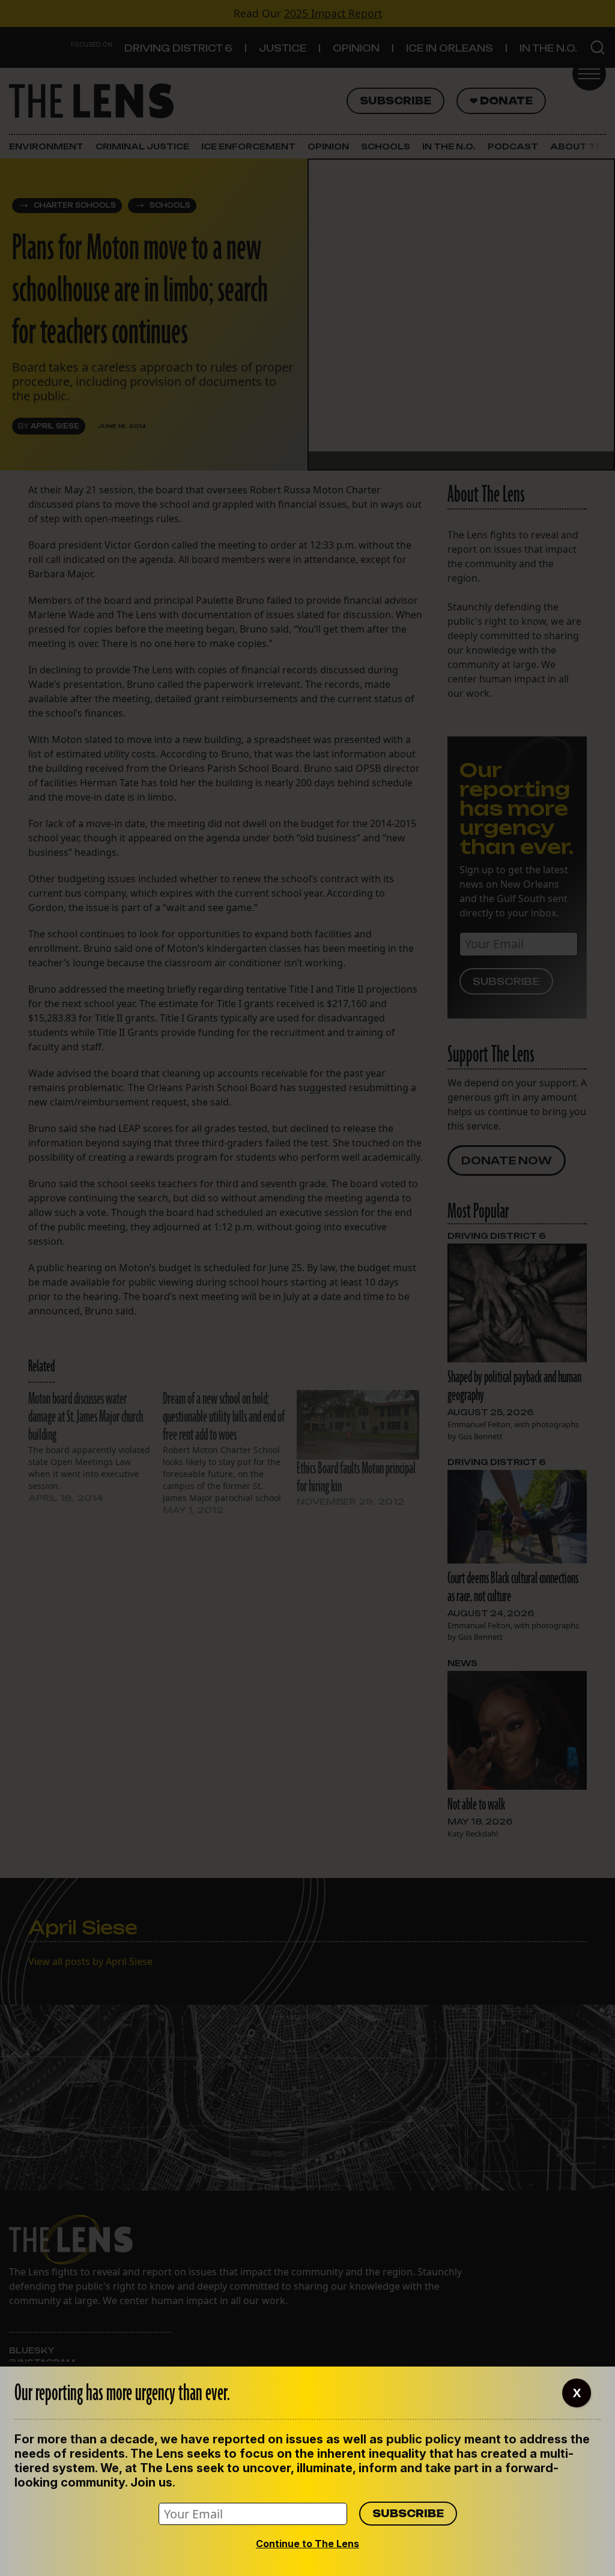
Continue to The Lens (307, 2544)
